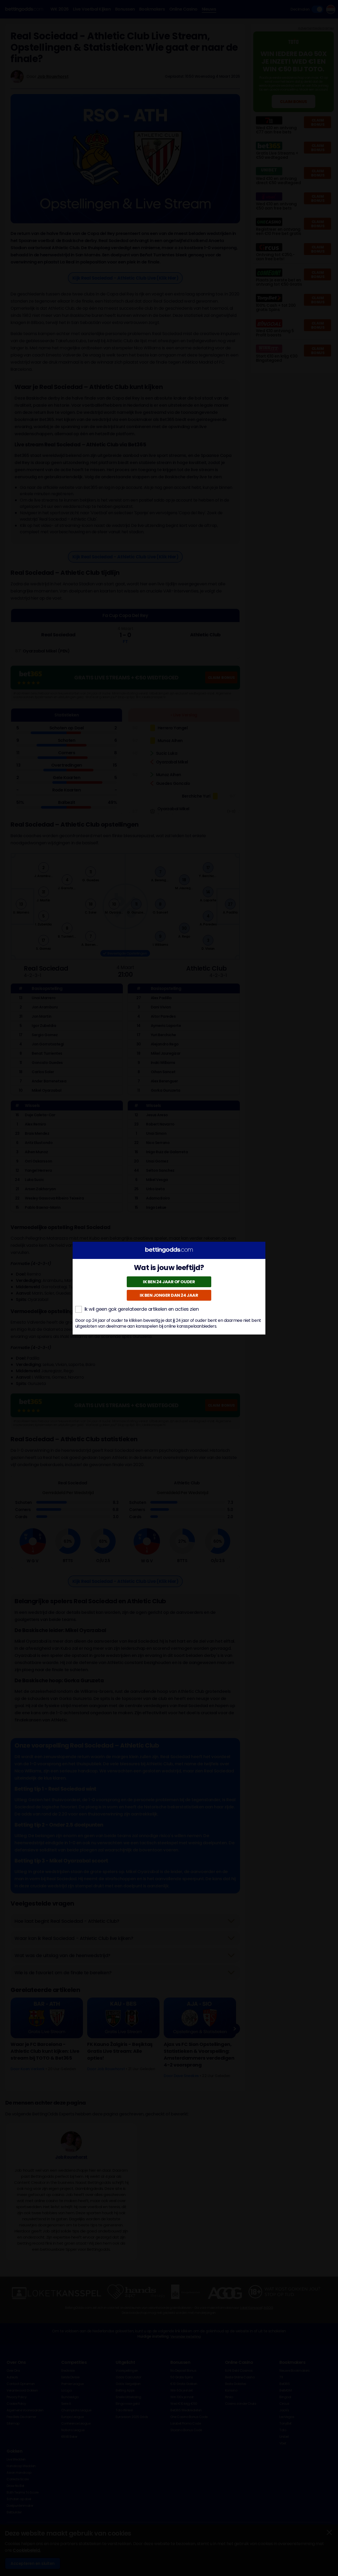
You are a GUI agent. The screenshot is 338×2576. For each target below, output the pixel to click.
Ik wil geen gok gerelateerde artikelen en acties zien (142, 1309)
